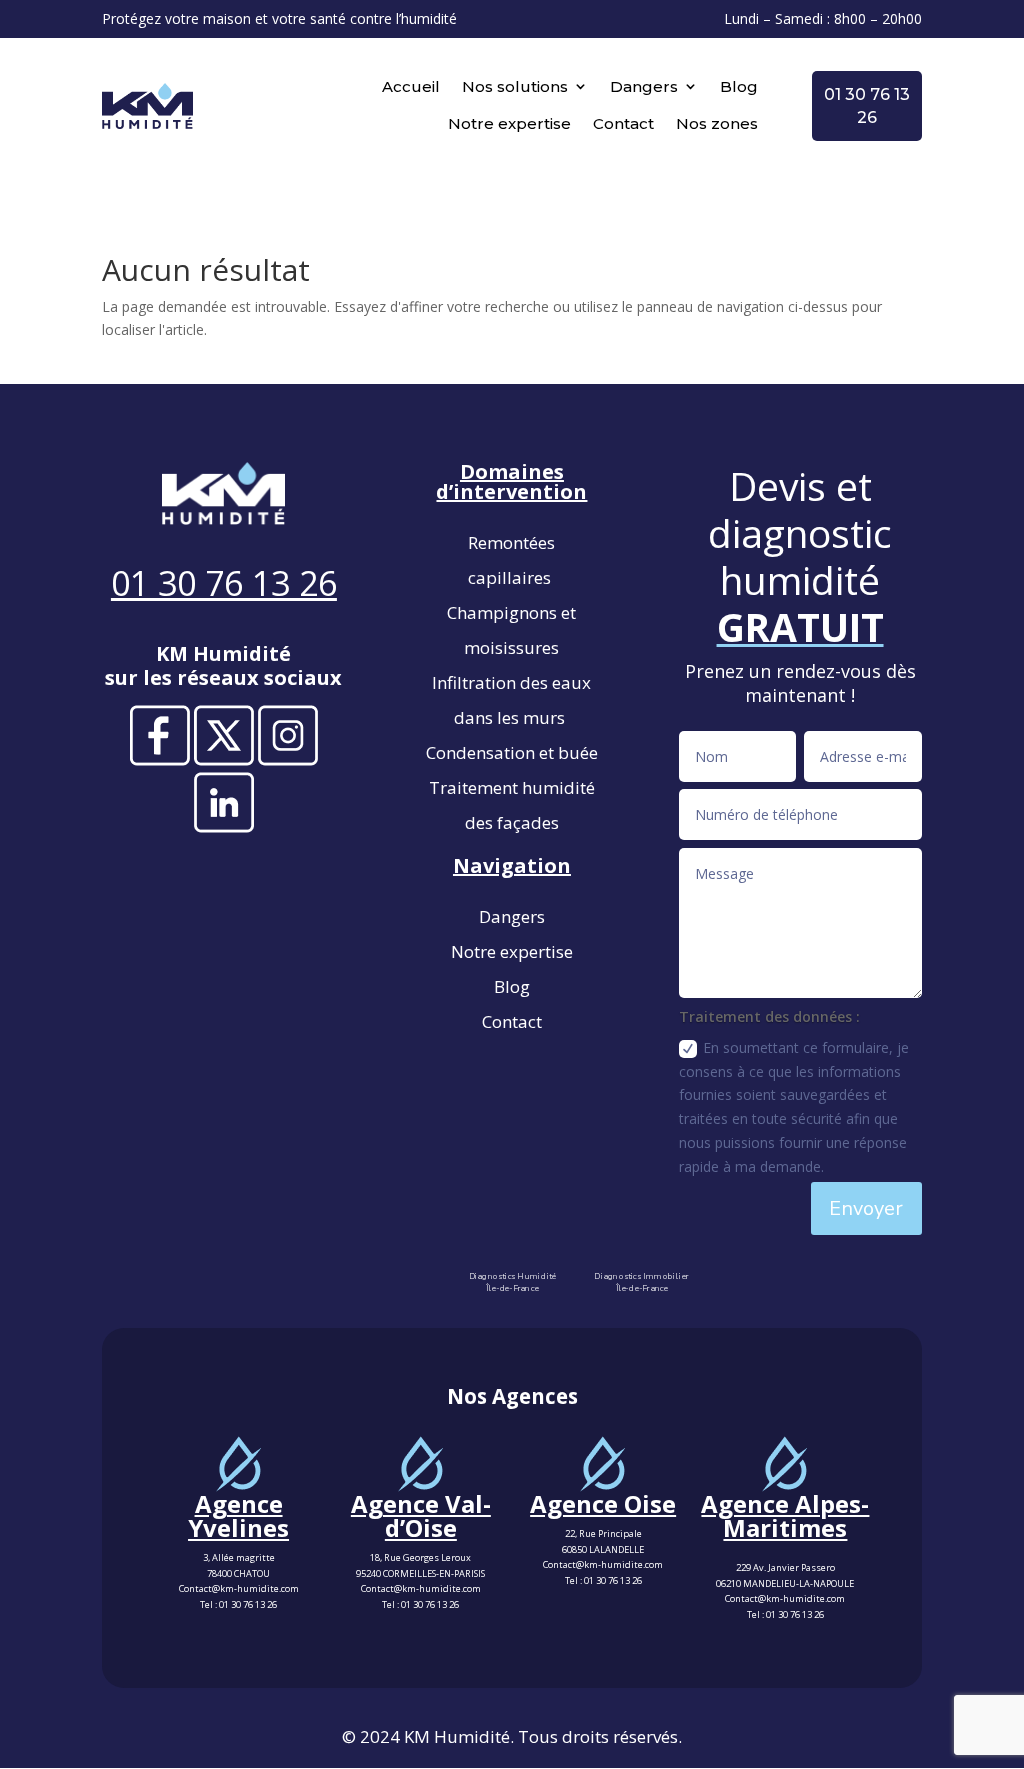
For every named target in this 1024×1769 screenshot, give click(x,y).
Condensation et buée (512, 752)
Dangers (644, 86)
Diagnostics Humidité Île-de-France (511, 1283)
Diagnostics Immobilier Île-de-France (641, 1283)
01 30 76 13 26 (248, 1604)
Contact (623, 123)
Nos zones (717, 123)
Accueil (411, 86)
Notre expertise (509, 123)
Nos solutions (515, 86)
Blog (739, 86)
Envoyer (866, 1208)
